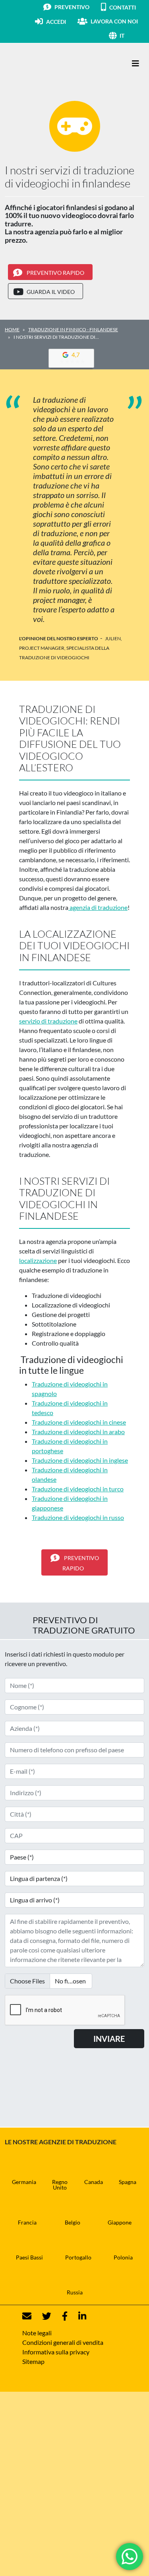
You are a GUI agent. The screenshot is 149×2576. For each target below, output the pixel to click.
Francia (27, 2222)
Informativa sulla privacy (56, 2352)
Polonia (123, 2257)
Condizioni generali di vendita (63, 2342)
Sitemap (33, 2361)
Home (12, 329)
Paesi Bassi (29, 2257)
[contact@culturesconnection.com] (27, 2316)
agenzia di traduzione (98, 907)
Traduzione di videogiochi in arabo (78, 1432)
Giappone (120, 2222)
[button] (132, 36)
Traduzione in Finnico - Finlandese (73, 329)
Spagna (128, 2182)
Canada (94, 2182)
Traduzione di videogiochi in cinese (79, 1422)
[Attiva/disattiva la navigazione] (135, 63)
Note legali (37, 2333)
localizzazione (38, 1260)
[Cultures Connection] (48, 64)
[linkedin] (77, 2316)
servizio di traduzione (48, 1021)
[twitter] (42, 2316)
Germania (24, 2182)
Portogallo (78, 2257)
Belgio (73, 2222)
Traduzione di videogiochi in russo (78, 1517)
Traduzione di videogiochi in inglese (80, 1460)
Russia (75, 2292)
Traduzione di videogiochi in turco (78, 1489)
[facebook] (60, 2316)
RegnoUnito (60, 2185)
